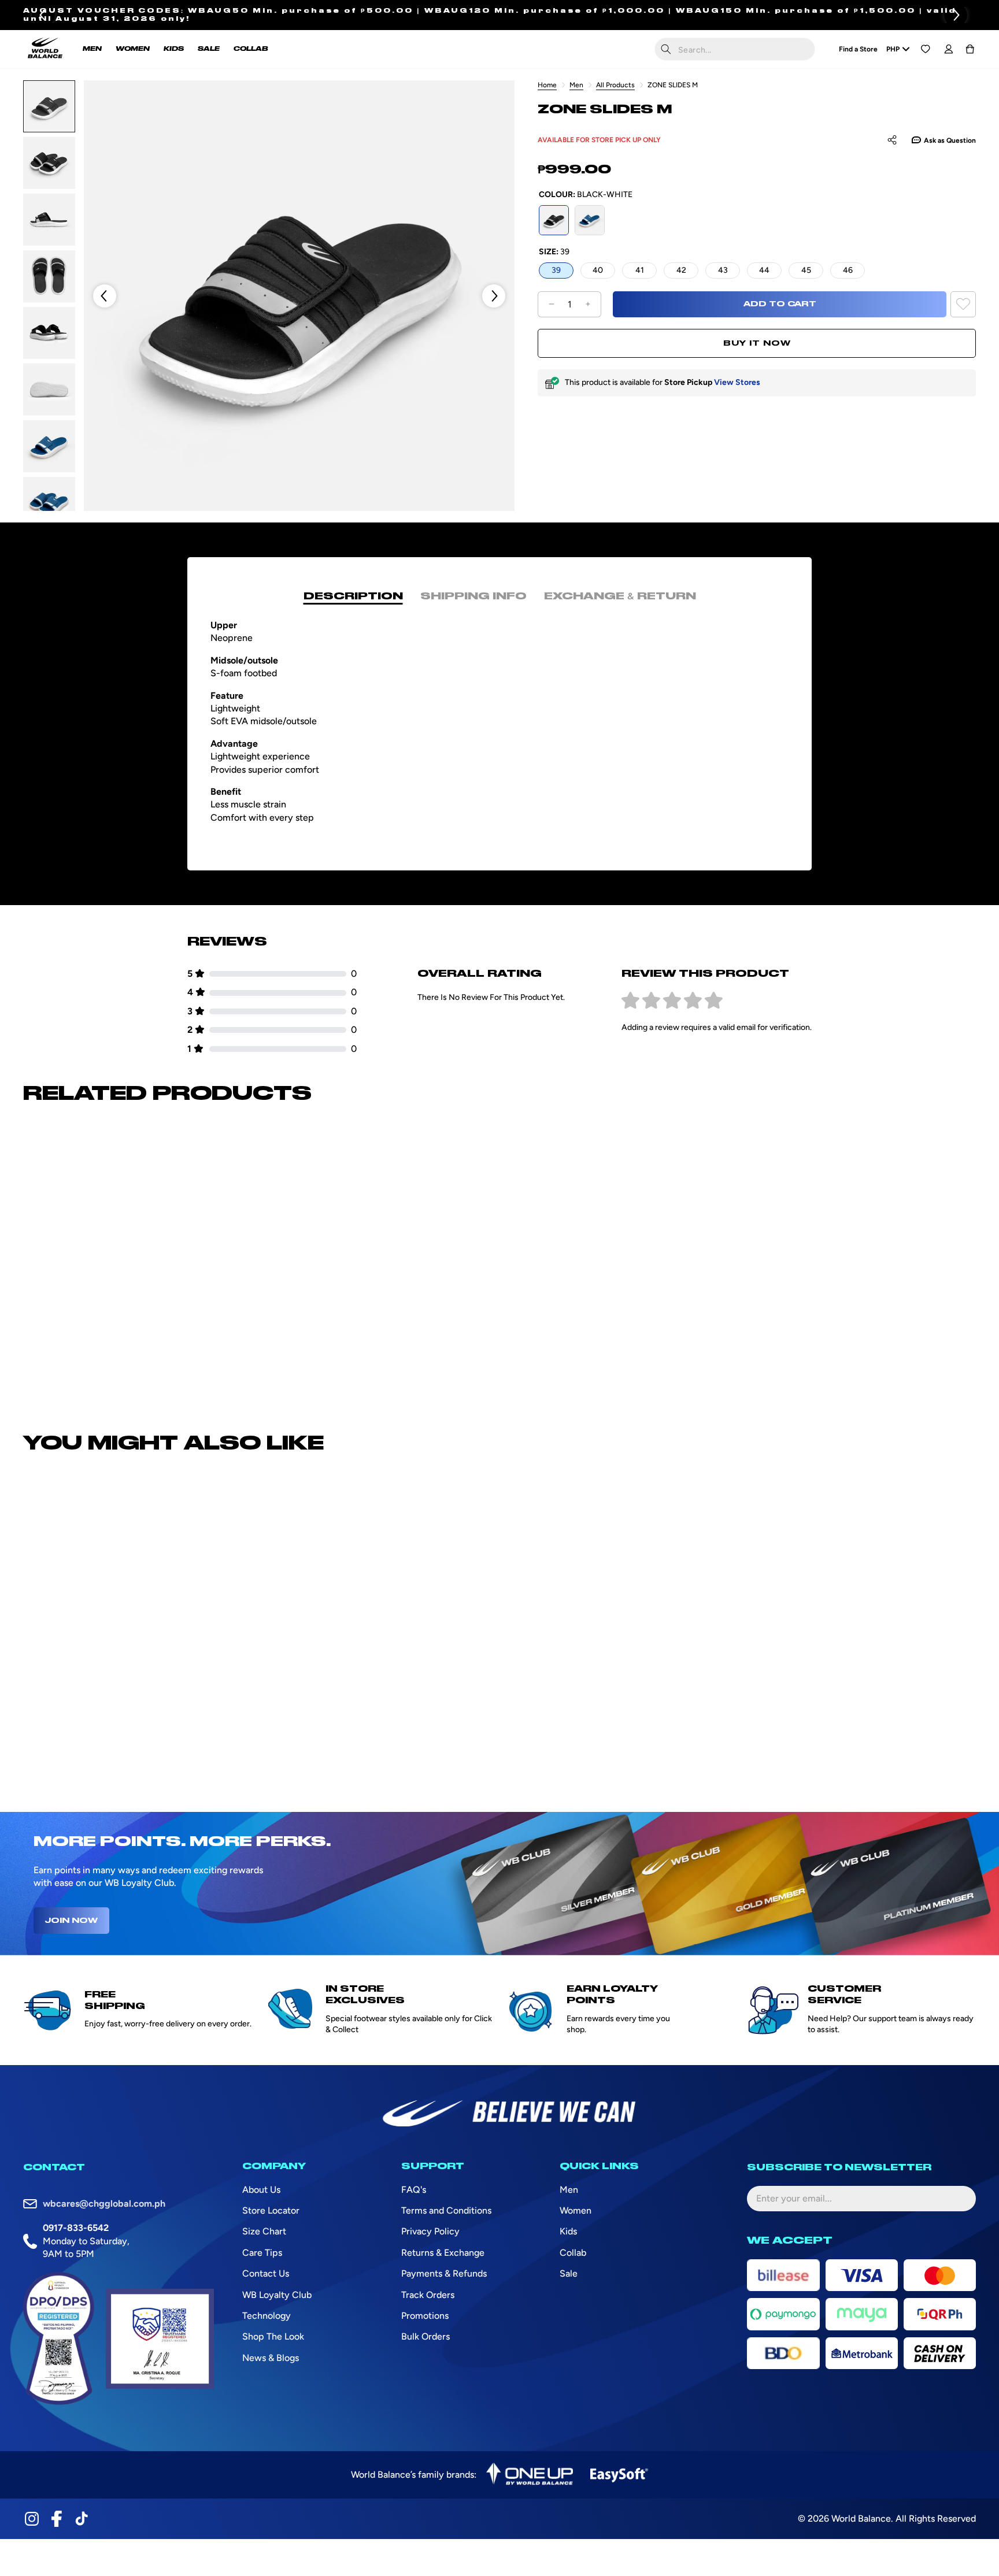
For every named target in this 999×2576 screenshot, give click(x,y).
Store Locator (271, 2210)
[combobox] (735, 49)
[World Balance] (45, 49)
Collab (573, 2253)
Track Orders (428, 2295)
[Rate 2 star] (651, 1001)
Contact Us (266, 2273)
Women (576, 2210)
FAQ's (414, 2190)
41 (640, 270)
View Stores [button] (737, 382)
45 (806, 270)
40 (598, 270)
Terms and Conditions (446, 2210)
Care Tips (262, 2253)
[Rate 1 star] (630, 1001)
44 (764, 270)
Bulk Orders (425, 2336)
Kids (568, 2231)
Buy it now (757, 343)
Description (353, 596)
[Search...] (666, 49)
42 (681, 270)
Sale (569, 2273)
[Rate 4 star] (693, 1001)
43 (723, 270)
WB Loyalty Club (277, 2295)
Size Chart (264, 2231)
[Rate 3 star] (672, 1001)
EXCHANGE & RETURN (620, 596)
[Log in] (948, 49)
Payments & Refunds (444, 2273)
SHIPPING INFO (473, 596)
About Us (261, 2190)
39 (556, 270)
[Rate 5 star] (714, 1001)
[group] (49, 106)
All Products (615, 85)
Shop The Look (273, 2336)
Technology (267, 2316)
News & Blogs (271, 2358)
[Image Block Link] (530, 2475)
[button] (956, 15)
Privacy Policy (430, 2231)
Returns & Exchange (443, 2253)
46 (848, 270)
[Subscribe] (958, 2199)
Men (576, 85)
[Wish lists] (925, 49)
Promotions (425, 2316)
